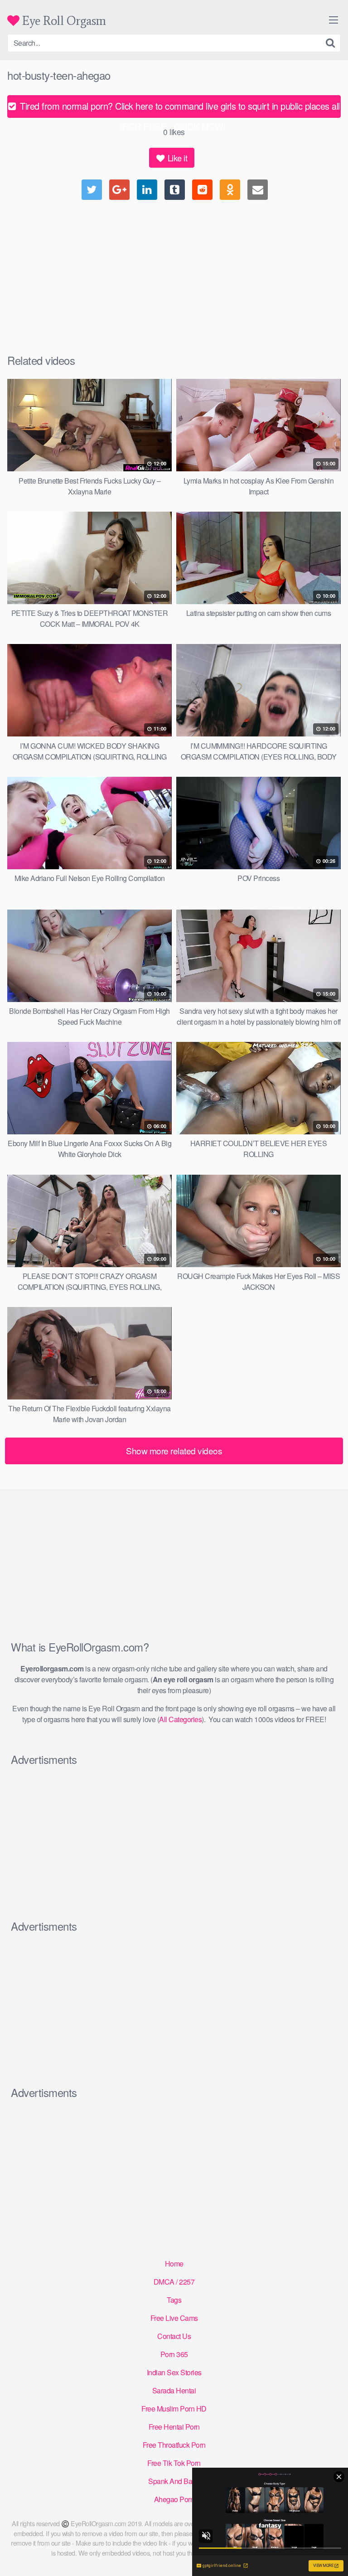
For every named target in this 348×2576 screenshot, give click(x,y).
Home (174, 2264)
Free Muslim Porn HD (174, 2409)
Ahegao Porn (174, 2499)
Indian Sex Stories (174, 2372)
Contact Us (174, 2336)
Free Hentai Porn (174, 2427)
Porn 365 (174, 2354)
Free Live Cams (174, 2318)
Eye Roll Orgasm (63, 21)
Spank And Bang (174, 2481)
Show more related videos (174, 1450)
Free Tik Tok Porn (174, 2463)
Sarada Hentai (174, 2390)
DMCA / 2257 (174, 2282)
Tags (174, 2300)
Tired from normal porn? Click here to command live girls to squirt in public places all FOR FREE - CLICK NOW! (179, 109)
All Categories (180, 1719)
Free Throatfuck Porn (174, 2445)
